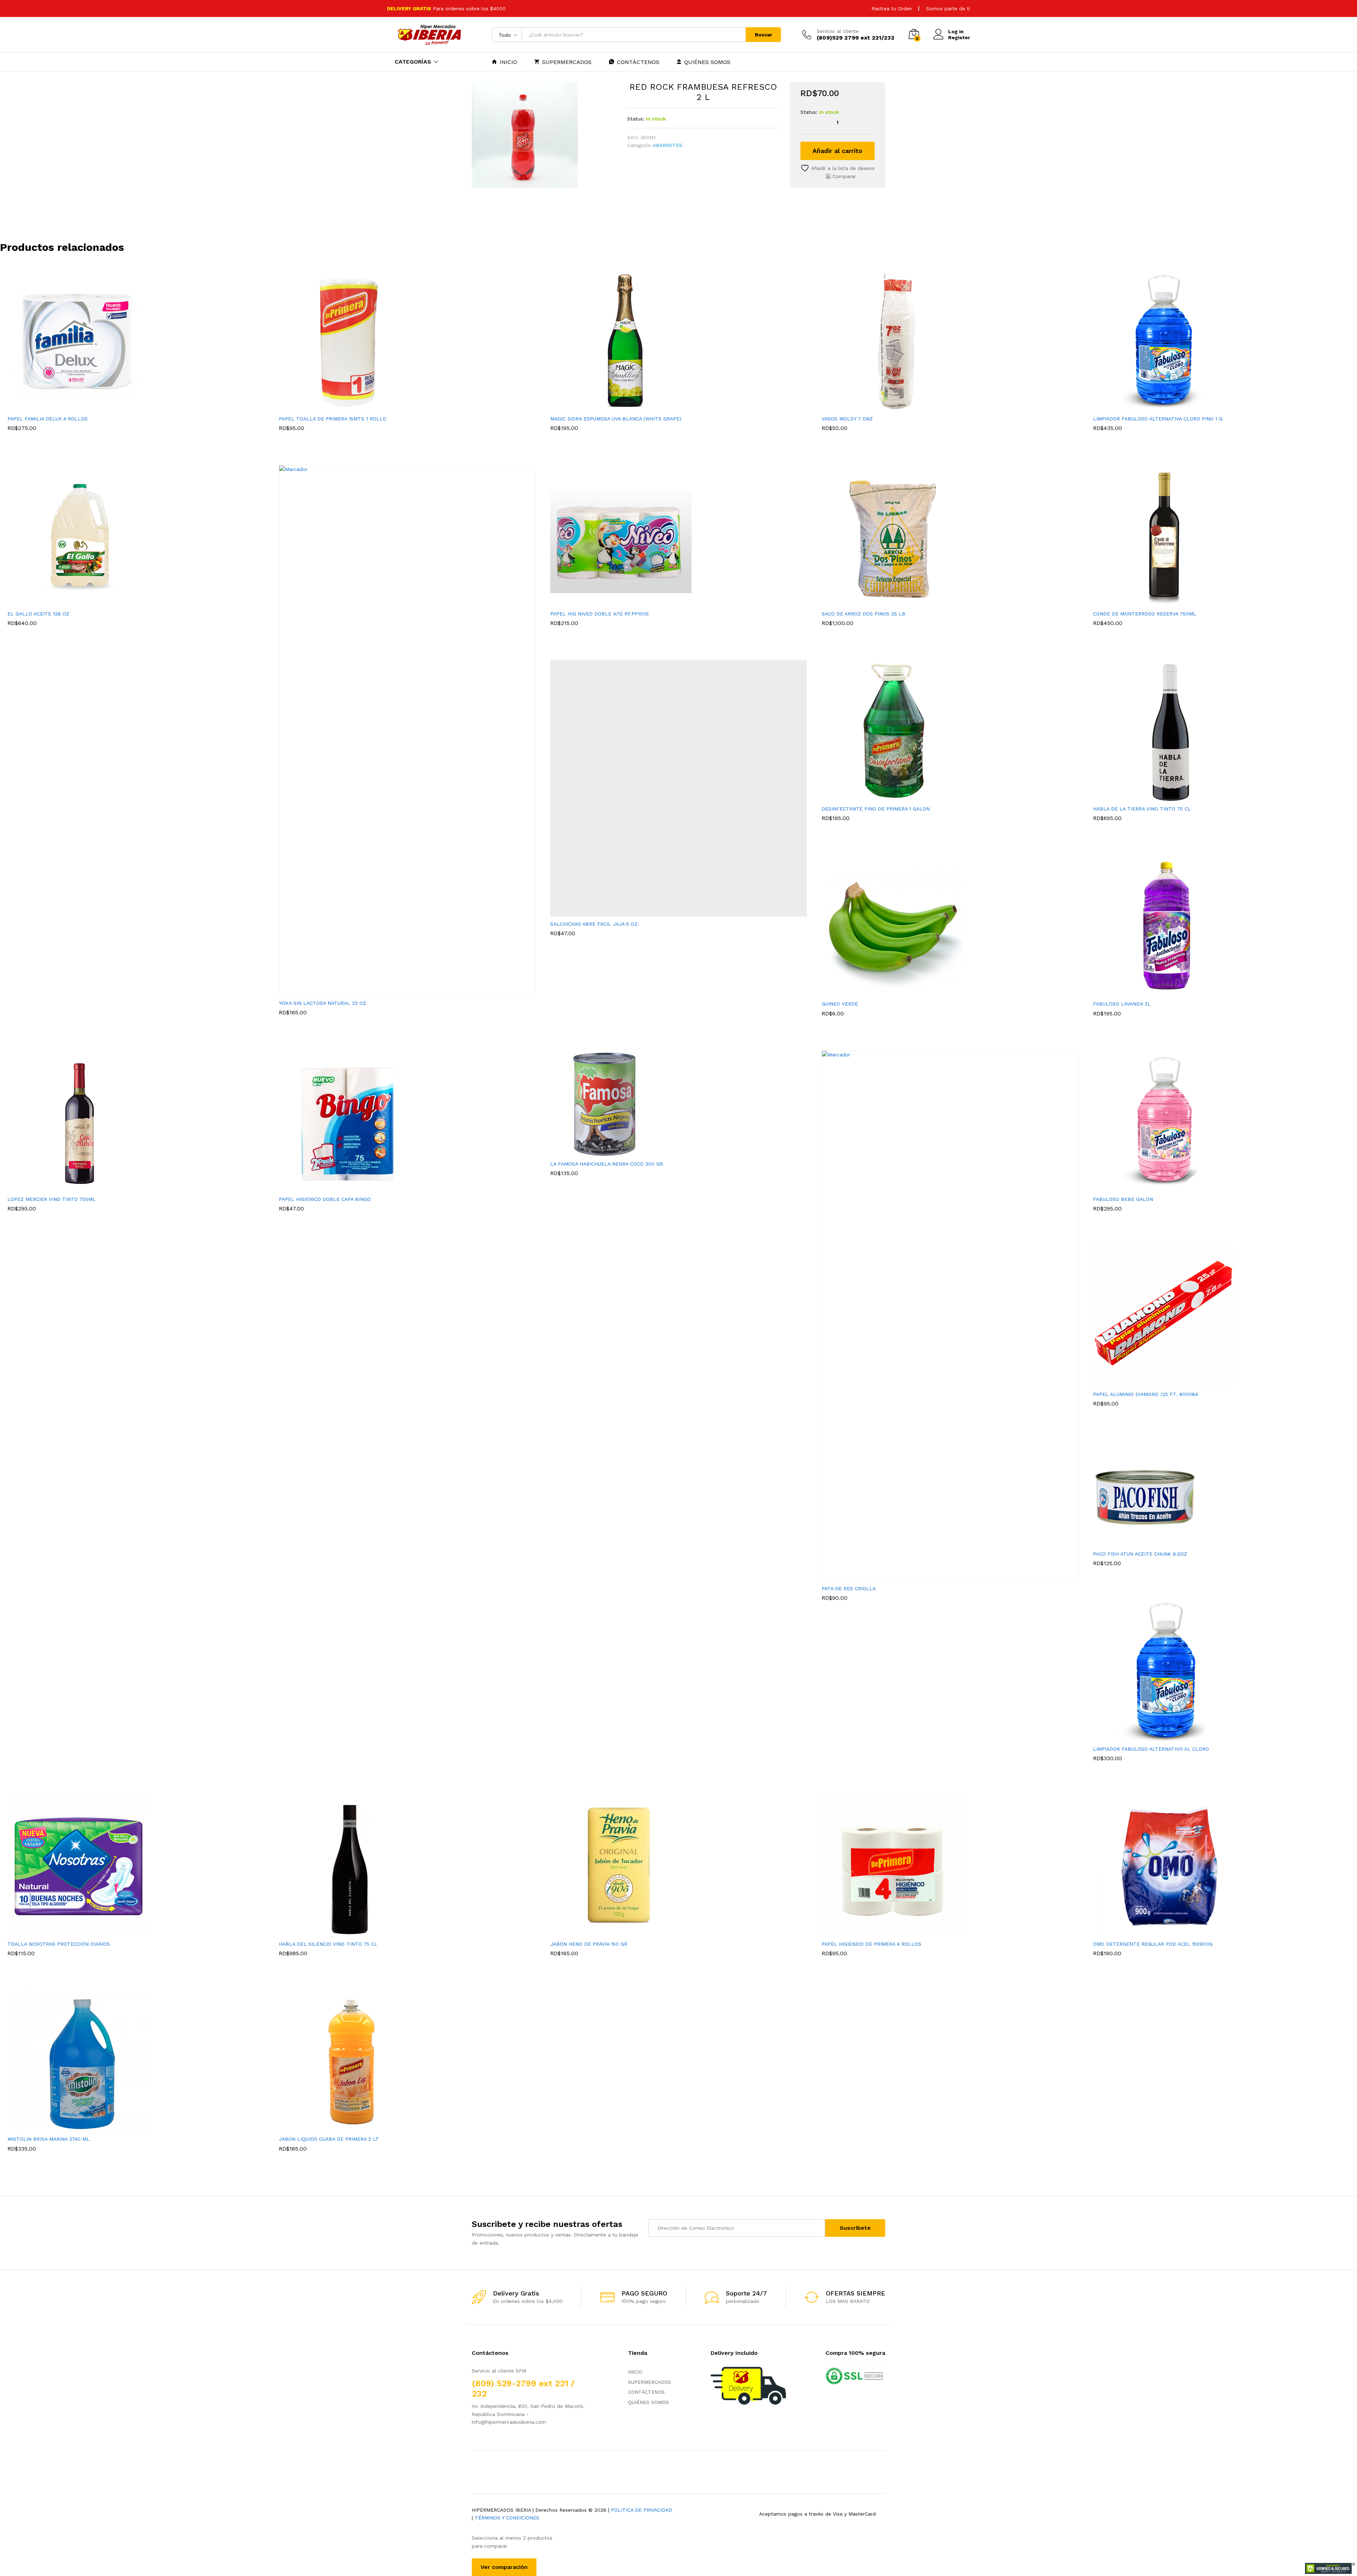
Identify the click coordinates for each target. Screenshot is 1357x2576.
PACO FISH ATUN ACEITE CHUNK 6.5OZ (1140, 1554)
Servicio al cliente (838, 31)
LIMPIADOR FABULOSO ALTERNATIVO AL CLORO (1151, 1749)
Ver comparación (504, 2567)
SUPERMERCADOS (567, 62)
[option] (136, 360)
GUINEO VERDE (840, 1004)
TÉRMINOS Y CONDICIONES (507, 2518)
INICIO (508, 62)
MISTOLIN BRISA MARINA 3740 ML (49, 2139)
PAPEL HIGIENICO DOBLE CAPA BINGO (325, 1199)
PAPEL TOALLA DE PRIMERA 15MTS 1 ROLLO (333, 419)
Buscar (763, 35)
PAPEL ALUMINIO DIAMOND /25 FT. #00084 (1145, 1394)
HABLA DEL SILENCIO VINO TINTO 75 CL (328, 1944)
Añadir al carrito (837, 151)
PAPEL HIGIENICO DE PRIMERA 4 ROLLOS (871, 1944)
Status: (636, 119)
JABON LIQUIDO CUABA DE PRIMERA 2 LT (329, 2139)
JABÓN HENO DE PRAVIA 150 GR (589, 1944)
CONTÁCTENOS (638, 62)
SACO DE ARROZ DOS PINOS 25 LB (863, 614)
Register (959, 37)
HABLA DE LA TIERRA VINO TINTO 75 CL (1142, 809)
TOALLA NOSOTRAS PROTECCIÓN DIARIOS (59, 1944)
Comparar (844, 176)
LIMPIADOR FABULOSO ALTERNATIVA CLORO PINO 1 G (1158, 419)
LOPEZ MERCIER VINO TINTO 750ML (52, 1199)
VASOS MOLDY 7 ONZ (847, 419)
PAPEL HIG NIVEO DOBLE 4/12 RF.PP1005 (600, 614)
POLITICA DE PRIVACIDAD (642, 2510)
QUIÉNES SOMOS (707, 62)
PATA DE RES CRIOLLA (849, 1588)
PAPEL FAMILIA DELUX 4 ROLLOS (48, 419)
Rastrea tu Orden (892, 8)
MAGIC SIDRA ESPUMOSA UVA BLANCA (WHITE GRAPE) (616, 419)
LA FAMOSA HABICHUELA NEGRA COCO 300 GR (607, 1164)
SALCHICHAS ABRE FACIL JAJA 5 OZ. (595, 924)
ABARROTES (668, 145)
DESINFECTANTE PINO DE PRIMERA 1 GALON (876, 809)
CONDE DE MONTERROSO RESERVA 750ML (1145, 614)
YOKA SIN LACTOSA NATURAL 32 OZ (322, 1003)
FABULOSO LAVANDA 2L (1122, 1004)
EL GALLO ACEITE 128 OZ (38, 614)
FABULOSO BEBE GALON (1123, 1199)
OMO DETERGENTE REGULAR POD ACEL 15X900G (1153, 1944)
